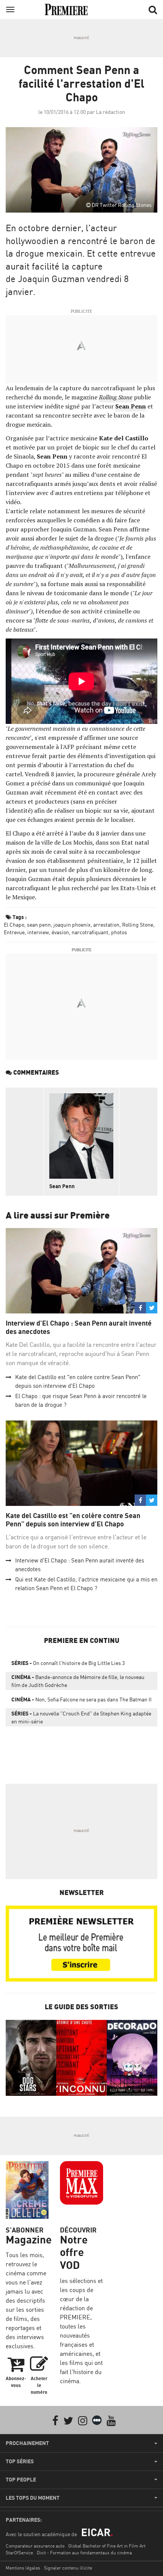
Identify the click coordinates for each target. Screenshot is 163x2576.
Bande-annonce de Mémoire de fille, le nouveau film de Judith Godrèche (78, 1681)
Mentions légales (23, 2568)
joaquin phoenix (72, 925)
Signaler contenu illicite (68, 2568)
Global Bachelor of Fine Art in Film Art (107, 2546)
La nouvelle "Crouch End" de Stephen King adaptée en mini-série (81, 1717)
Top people (21, 2480)
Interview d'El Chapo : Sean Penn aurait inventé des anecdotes (79, 1327)
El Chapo (14, 925)
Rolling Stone (138, 925)
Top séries (20, 2461)
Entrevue (14, 932)
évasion (60, 932)
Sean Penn (131, 406)
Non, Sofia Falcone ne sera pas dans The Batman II (81, 1699)
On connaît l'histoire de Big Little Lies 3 (68, 1663)
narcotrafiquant (90, 932)
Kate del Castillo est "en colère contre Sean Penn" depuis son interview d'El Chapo (73, 1520)
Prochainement (27, 2443)
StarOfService (19, 2553)
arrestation (106, 925)
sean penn (39, 925)
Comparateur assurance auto (35, 2546)
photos (119, 932)
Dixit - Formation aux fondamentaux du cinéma (84, 2553)
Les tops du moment (33, 2498)
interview (38, 932)
